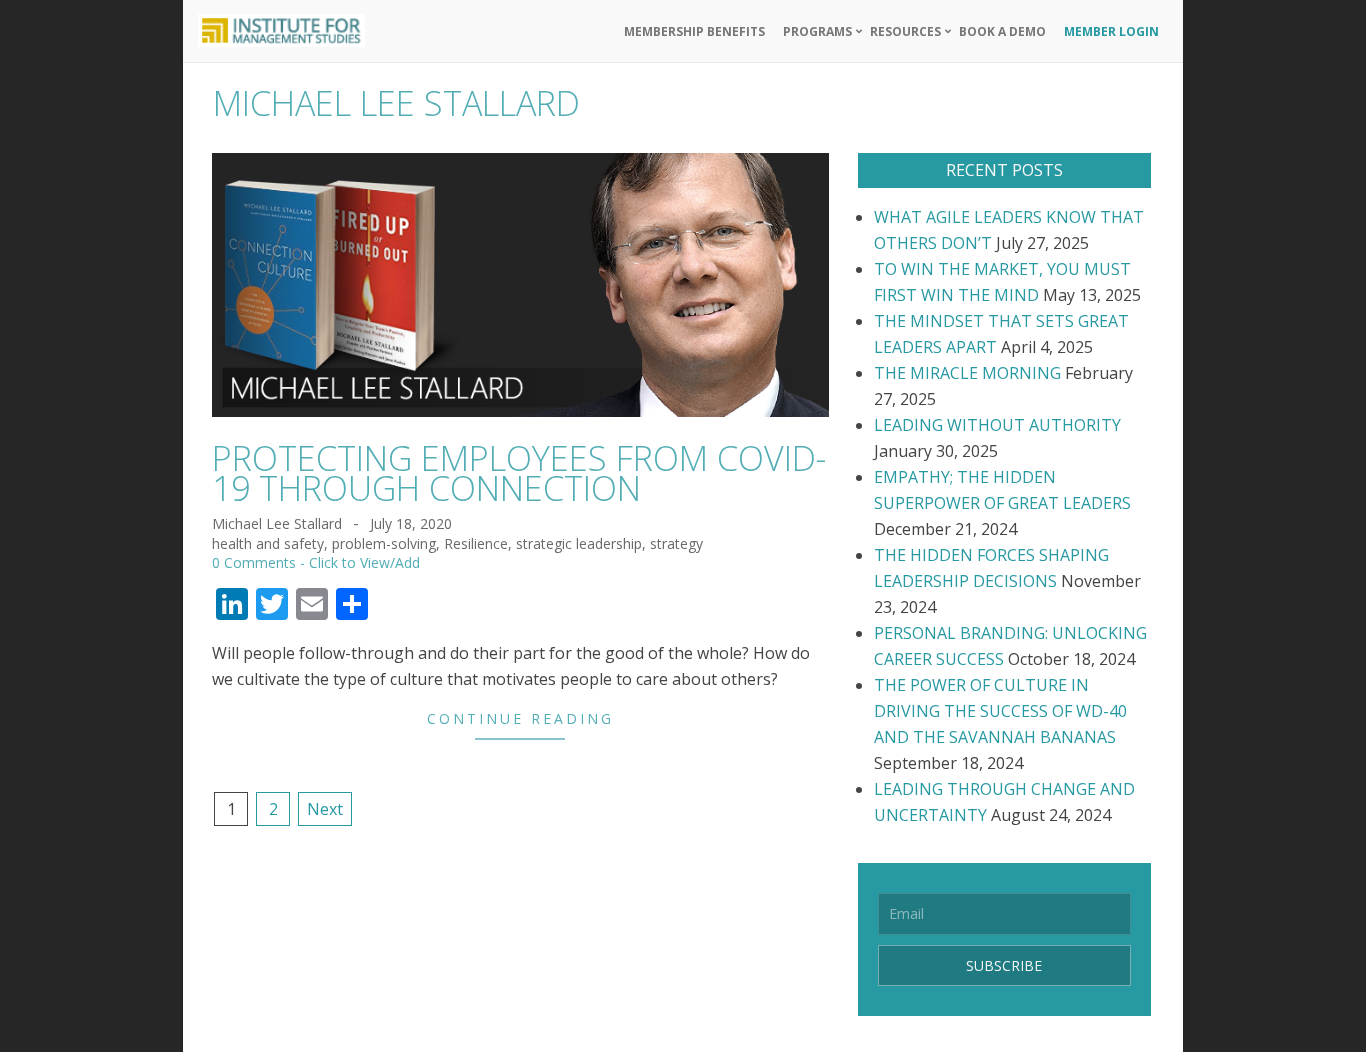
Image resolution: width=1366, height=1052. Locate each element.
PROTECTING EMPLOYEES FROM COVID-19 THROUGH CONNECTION (519, 473)
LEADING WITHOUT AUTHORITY (997, 425)
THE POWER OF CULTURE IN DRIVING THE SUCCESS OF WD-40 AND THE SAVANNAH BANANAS (1000, 711)
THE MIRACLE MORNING (967, 373)
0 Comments (254, 562)
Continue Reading (520, 718)
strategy (676, 543)
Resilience (476, 543)
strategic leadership (579, 543)
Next (325, 809)
